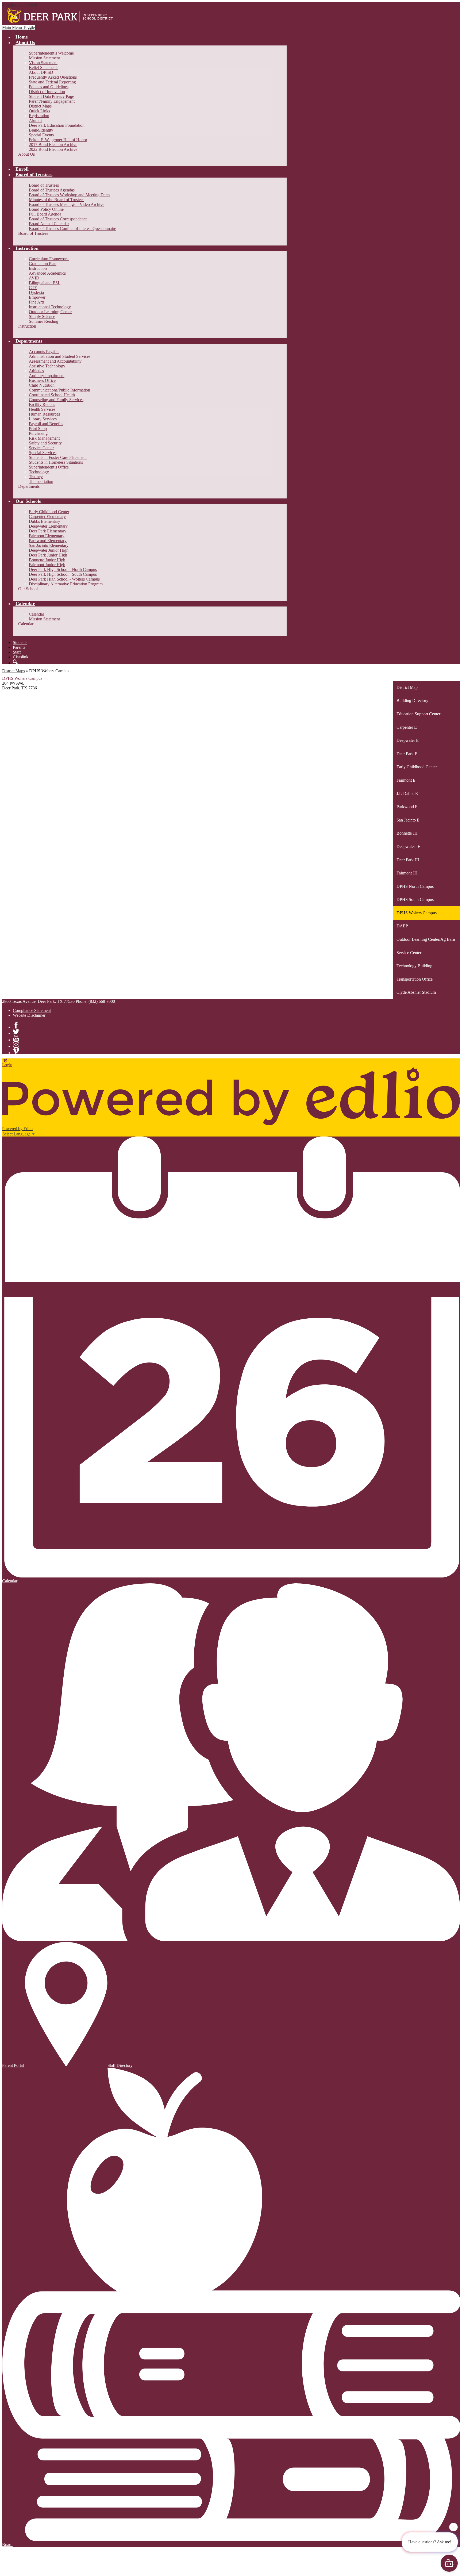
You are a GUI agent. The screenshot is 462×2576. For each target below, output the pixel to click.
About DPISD (41, 72)
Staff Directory (120, 2065)
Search (15, 662)
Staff (17, 652)
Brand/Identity (41, 130)
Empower (37, 297)
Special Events (41, 135)
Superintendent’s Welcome (51, 53)
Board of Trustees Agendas (52, 190)
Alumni (35, 120)
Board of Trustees (44, 185)
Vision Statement (43, 63)
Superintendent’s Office (49, 467)
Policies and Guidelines (49, 87)
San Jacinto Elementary (49, 545)
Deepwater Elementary (48, 526)
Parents (19, 647)
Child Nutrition (42, 385)
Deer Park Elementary (48, 531)
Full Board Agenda (45, 214)
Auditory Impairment (47, 376)
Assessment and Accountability (55, 361)
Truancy (36, 477)
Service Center (41, 448)
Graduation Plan (43, 264)
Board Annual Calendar (49, 224)
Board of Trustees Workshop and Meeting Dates (70, 195)
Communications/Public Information (59, 390)
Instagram (16, 1045)
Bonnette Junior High (47, 560)
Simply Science (42, 316)
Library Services (43, 419)
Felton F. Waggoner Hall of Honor (58, 140)
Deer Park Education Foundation (57, 125)
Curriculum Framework (49, 259)
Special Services (43, 453)
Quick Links (39, 111)
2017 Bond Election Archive (53, 145)
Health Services (42, 409)
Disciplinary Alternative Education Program (66, 584)
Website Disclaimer (29, 1015)
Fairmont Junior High (47, 565)
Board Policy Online (46, 209)
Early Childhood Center (49, 512)
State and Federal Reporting (52, 82)
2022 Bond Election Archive (53, 149)
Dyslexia (36, 292)
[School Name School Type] (61, 16)
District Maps (40, 106)
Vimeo (16, 1051)
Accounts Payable (44, 352)
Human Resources (44, 414)
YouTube (16, 1038)
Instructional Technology (50, 307)
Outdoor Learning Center (50, 312)
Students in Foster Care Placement (58, 457)
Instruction (38, 268)
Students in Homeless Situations (56, 462)
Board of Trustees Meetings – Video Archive (67, 204)
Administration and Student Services (60, 356)
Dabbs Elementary (45, 521)
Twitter (16, 1032)
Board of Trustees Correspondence (58, 219)
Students (20, 642)
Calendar (36, 614)
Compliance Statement (32, 1010)
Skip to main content (20, 4)
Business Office (42, 380)
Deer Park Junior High (48, 555)
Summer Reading (44, 321)
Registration (39, 116)
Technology (39, 472)
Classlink (21, 657)
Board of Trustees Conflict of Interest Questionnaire (72, 229)
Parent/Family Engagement (52, 101)
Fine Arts (37, 302)
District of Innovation (47, 92)
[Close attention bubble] (453, 2526)
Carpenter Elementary (47, 517)
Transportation (41, 481)
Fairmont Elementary (47, 536)
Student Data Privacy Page (51, 96)
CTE (33, 288)
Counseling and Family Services (56, 400)
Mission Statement (44, 58)
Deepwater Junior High (49, 550)
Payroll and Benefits (46, 424)
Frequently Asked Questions (53, 77)
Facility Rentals (42, 404)
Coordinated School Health (52, 395)
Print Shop (38, 429)
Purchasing (38, 433)
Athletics (36, 371)
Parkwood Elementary (48, 541)
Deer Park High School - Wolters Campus (64, 579)
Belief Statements (44, 68)
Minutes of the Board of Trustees (57, 200)
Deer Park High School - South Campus (63, 574)
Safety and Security (45, 443)
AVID (34, 278)
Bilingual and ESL (45, 283)
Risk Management (44, 438)
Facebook (16, 1025)
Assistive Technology (47, 366)
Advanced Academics (47, 273)
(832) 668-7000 (102, 1001)
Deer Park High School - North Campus (63, 569)
